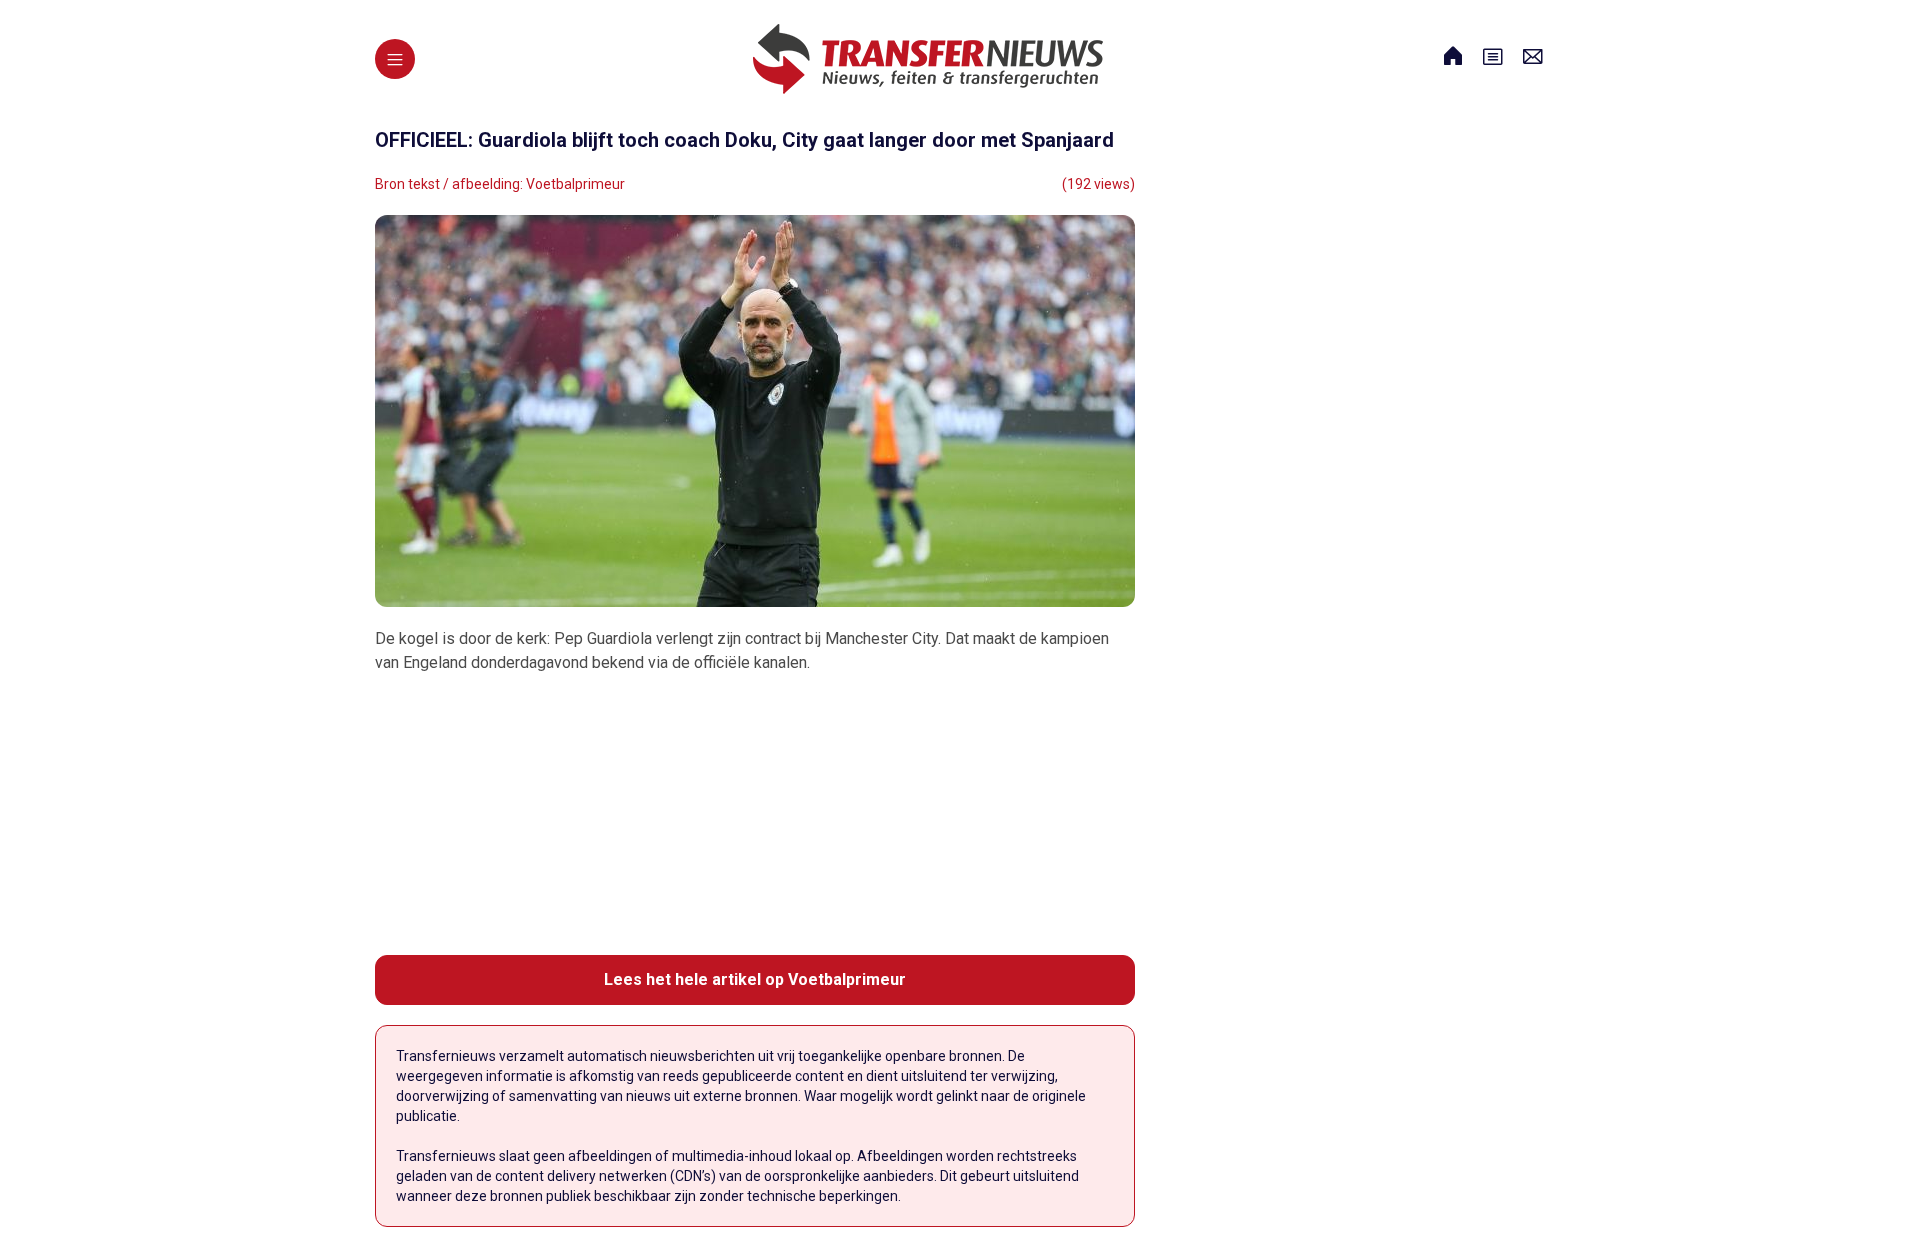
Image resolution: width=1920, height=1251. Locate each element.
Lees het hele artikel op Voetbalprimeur (755, 979)
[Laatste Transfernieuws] (928, 59)
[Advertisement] (755, 815)
